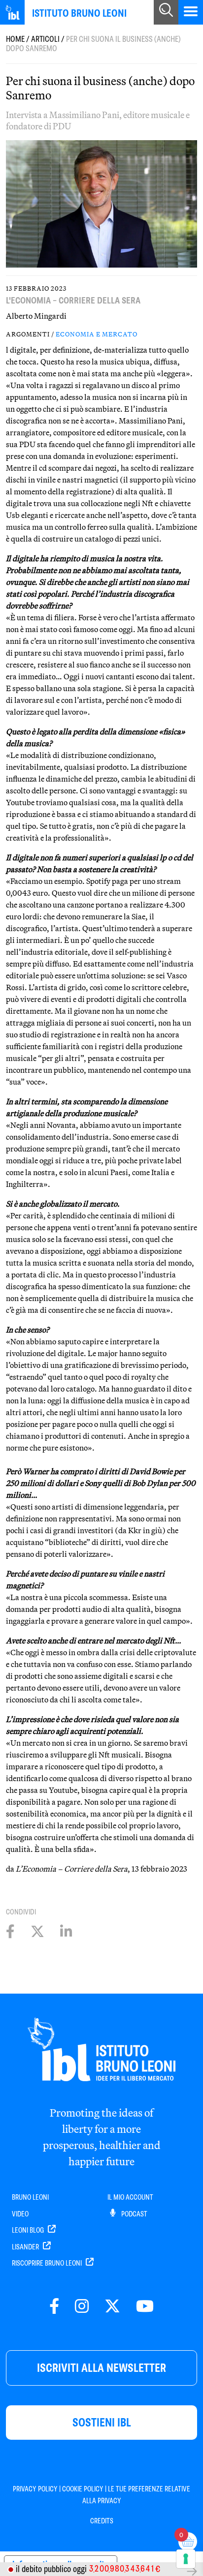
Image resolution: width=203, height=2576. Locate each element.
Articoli (45, 39)
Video (20, 2214)
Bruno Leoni (30, 2197)
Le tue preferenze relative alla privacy (136, 2495)
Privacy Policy (35, 2489)
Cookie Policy (83, 2489)
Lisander (26, 2247)
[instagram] (82, 2307)
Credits (102, 2521)
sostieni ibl (102, 2422)
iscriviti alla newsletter (101, 2368)
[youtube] (145, 2307)
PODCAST (134, 2214)
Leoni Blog (29, 2230)
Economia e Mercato (97, 334)
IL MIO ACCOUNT (130, 2197)
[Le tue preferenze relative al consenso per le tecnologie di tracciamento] (186, 2559)
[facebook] (54, 2307)
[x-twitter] (112, 2307)
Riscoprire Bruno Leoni (48, 2263)
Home (15, 39)
